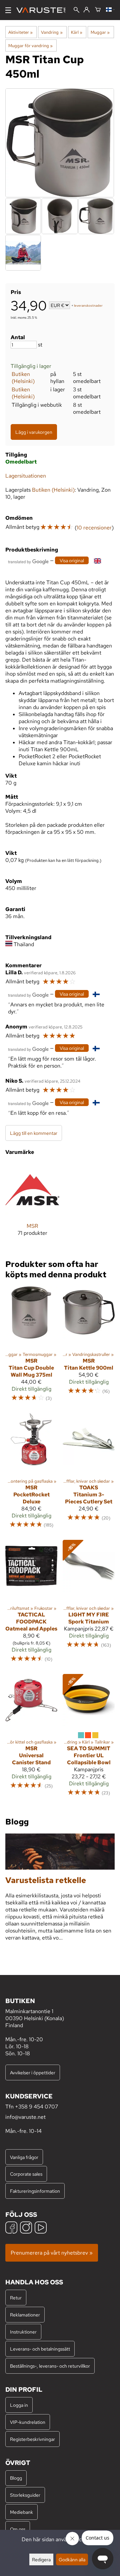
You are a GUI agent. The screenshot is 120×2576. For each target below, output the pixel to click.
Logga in (19, 2405)
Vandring (52, 32)
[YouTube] (41, 2228)
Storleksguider (25, 2495)
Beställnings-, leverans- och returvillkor (50, 2366)
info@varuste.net (25, 2117)
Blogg (16, 2478)
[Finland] (110, 10)
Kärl (77, 32)
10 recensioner (94, 528)
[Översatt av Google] (28, 561)
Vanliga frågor (24, 2157)
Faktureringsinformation (35, 2191)
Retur (16, 2298)
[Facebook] (11, 2228)
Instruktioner (23, 2332)
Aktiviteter (20, 32)
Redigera (41, 2559)
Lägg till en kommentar (34, 1133)
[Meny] (8, 10)
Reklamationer (25, 2315)
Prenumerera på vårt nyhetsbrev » (52, 2253)
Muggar (100, 32)
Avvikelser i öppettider (33, 2072)
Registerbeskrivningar (32, 2439)
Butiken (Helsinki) (23, 378)
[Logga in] (86, 10)
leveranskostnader (88, 306)
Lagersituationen (26, 476)
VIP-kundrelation (28, 2422)
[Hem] (43, 10)
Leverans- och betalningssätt (40, 2349)
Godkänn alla (72, 2559)
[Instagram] (26, 2228)
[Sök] (76, 11)
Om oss (18, 2529)
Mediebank (21, 2512)
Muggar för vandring (30, 45)
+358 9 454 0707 (36, 2107)
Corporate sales (26, 2174)
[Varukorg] (98, 10)
